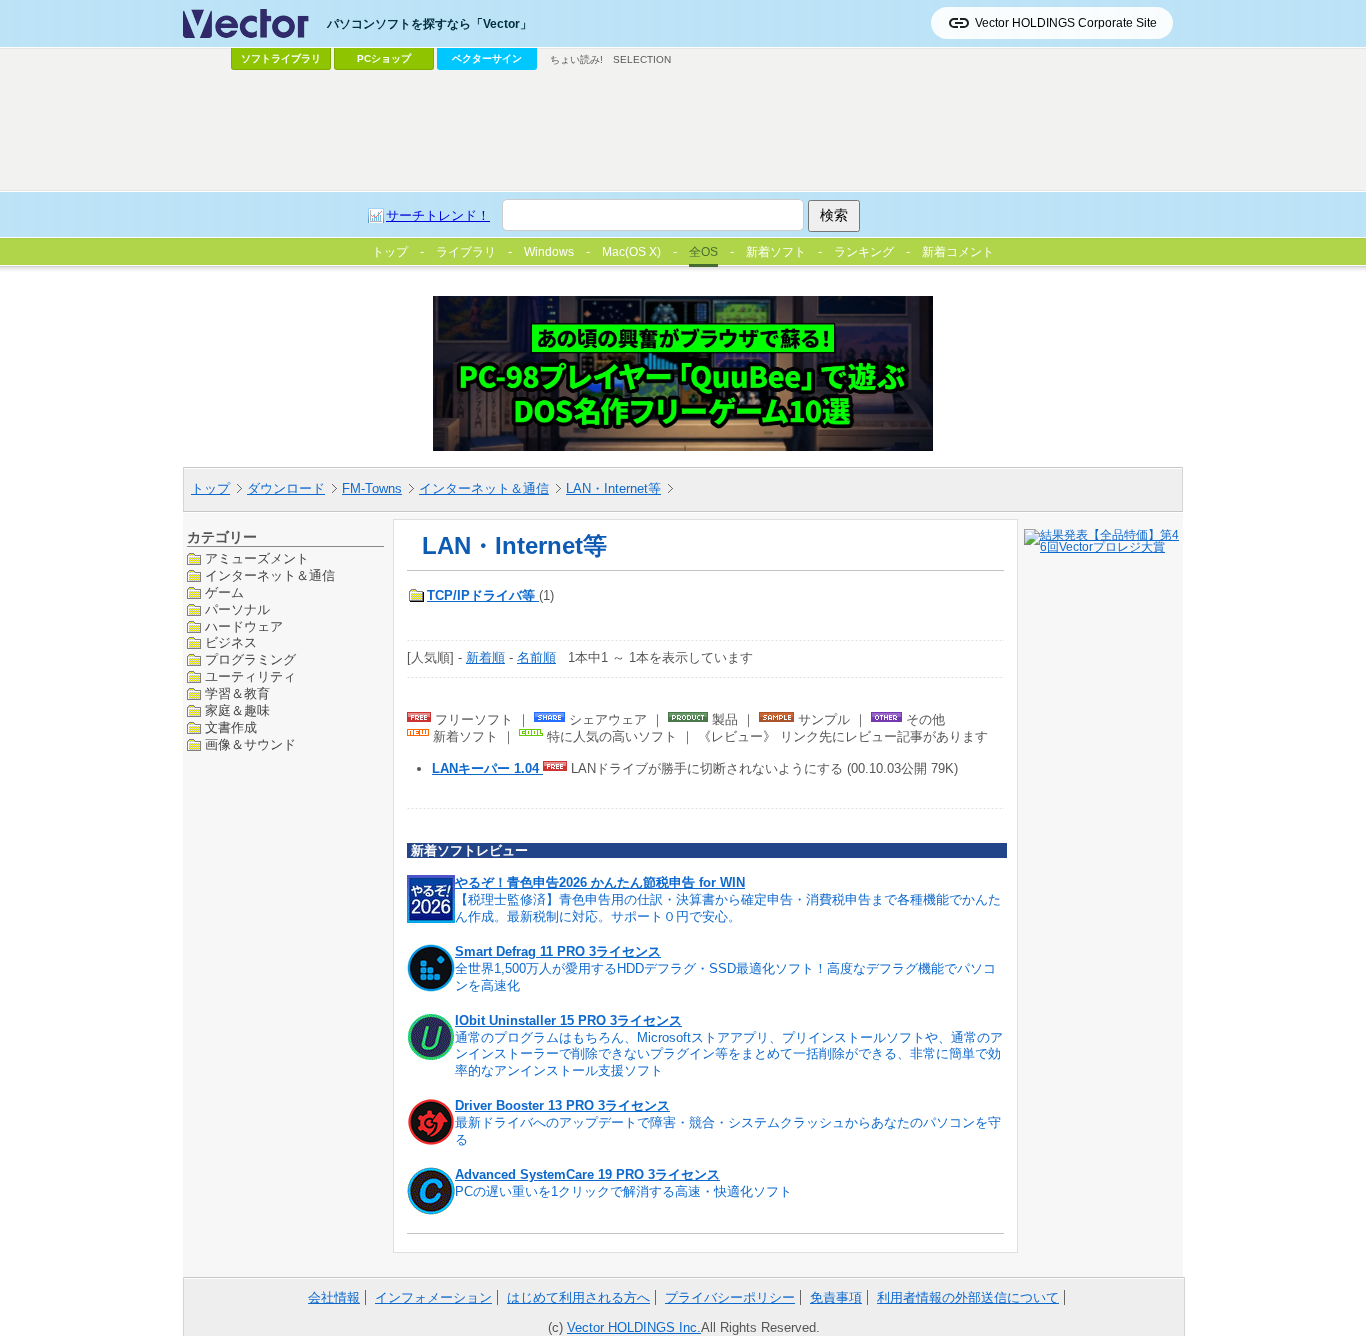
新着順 (485, 657)
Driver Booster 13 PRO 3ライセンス (562, 1105)
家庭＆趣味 (237, 710)
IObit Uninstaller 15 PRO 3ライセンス (568, 1020)
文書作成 (231, 727)
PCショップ (384, 58)
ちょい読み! (576, 59)
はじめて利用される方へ (578, 1297)
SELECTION (642, 59)
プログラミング (250, 659)
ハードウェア (244, 625)
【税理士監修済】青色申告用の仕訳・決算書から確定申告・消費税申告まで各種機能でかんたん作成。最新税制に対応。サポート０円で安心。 (728, 908)
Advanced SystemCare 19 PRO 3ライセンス (587, 1174)
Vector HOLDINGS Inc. (634, 1327)
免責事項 (836, 1297)
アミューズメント (257, 558)
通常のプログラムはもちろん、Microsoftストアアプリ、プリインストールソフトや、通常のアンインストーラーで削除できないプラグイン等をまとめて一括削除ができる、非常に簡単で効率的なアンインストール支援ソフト (729, 1054)
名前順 (536, 657)
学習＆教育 (237, 693)
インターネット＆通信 (484, 488)
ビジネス (231, 642)
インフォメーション (433, 1297)
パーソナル (237, 608)
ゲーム (224, 591)
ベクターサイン (487, 58)
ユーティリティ (250, 676)
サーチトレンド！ (438, 215)
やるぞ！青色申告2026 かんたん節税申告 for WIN (600, 882)
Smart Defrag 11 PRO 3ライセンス (558, 951)
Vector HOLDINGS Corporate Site (1066, 23)
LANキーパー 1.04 (487, 768)
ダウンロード (286, 488)
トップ (210, 488)
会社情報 (334, 1297)
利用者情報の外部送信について (968, 1297)
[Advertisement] (683, 131)
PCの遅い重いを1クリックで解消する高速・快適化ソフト (623, 1191)
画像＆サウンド (250, 743)
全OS (703, 252)
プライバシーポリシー (730, 1297)
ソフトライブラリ (281, 58)
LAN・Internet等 (613, 488)
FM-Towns (372, 488)
